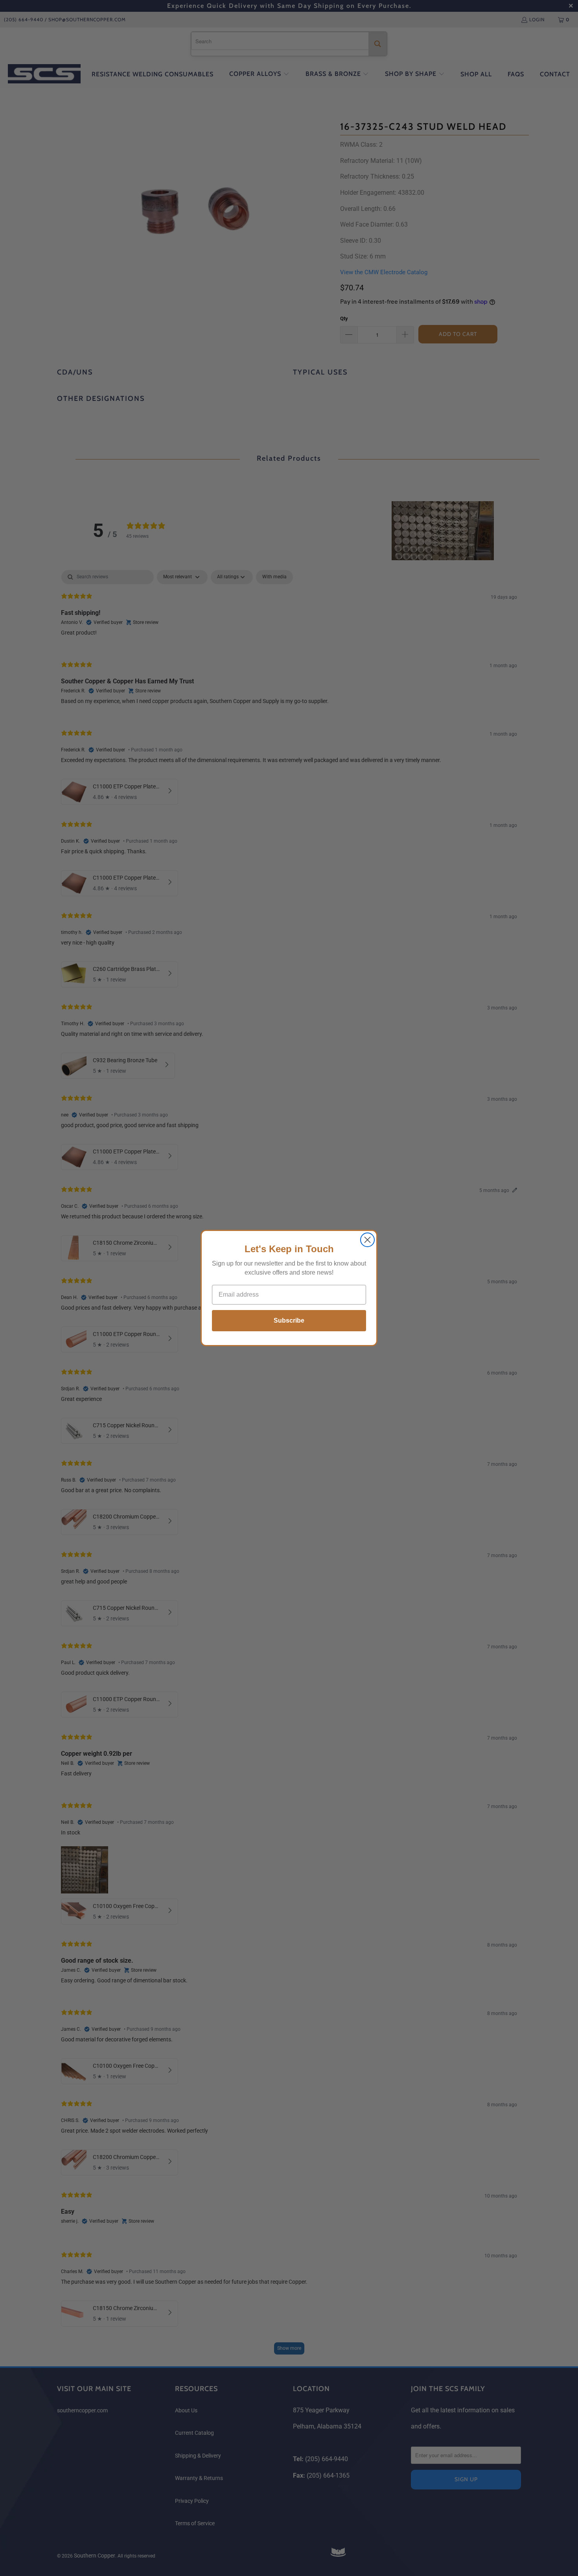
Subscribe (289, 1320)
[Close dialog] (367, 1240)
